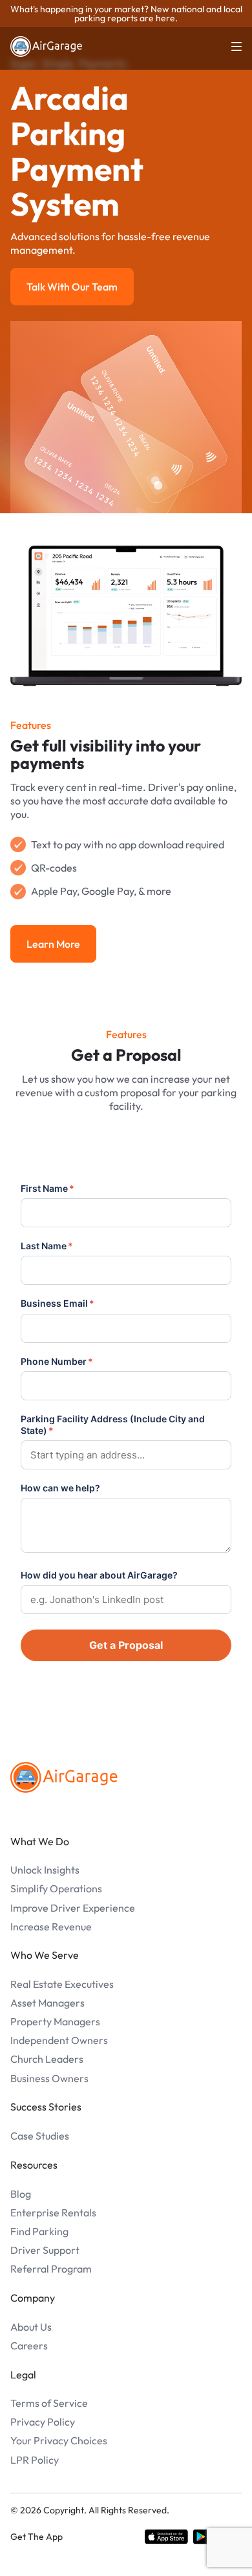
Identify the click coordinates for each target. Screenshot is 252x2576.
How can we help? (60, 1488)
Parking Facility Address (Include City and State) (113, 1425)
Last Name (47, 1246)
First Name (47, 1188)
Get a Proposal (126, 1645)
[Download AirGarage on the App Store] (166, 2537)
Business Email (58, 1303)
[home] (47, 46)
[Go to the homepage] (64, 1777)
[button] (229, 46)
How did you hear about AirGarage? (99, 1575)
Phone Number (57, 1361)
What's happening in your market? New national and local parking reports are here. (126, 14)
